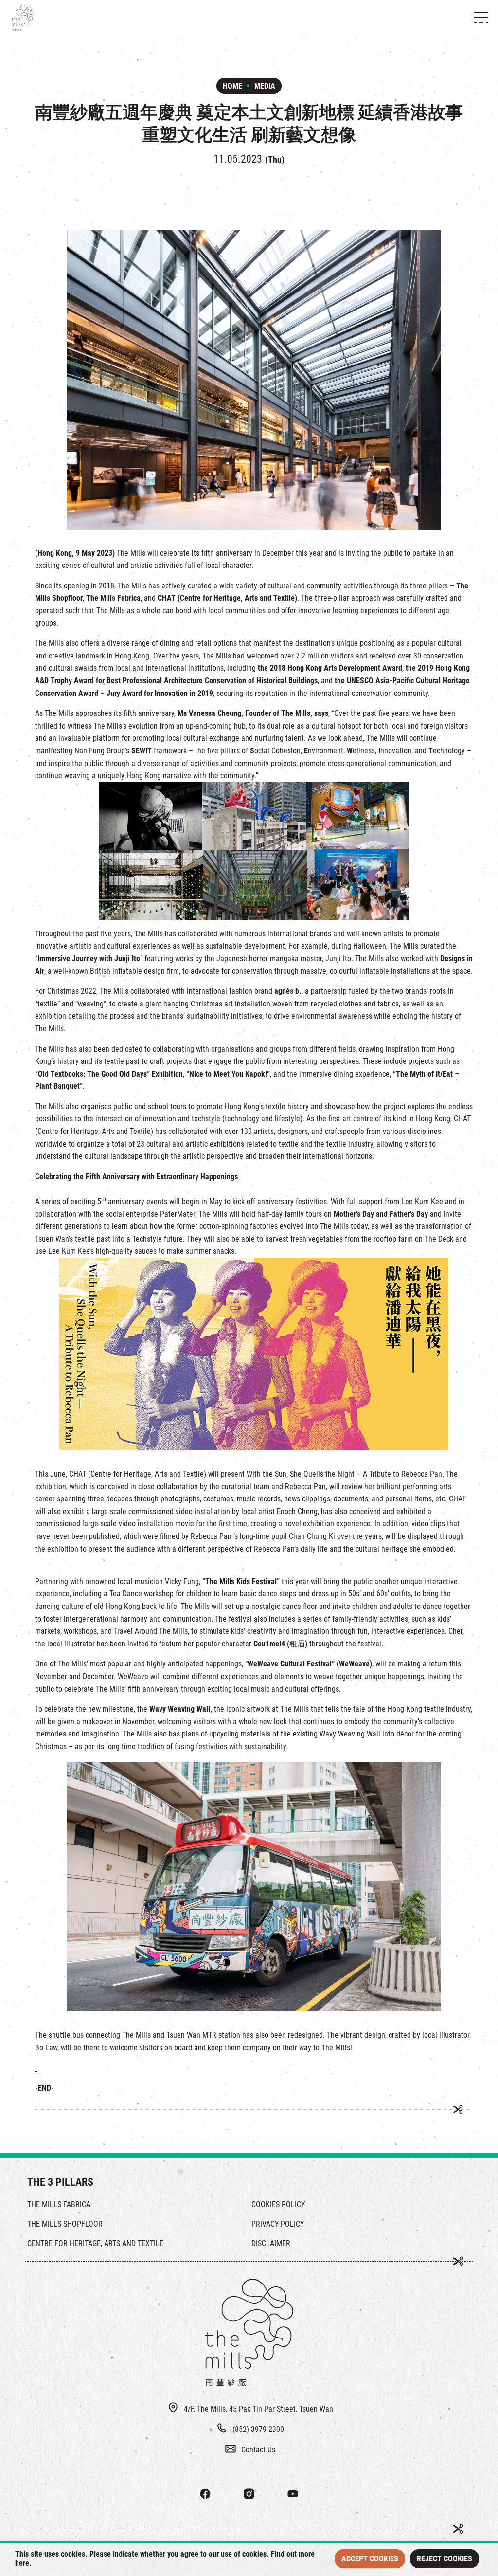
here (22, 2563)
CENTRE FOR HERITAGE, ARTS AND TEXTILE (95, 2243)
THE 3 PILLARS (60, 2182)
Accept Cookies (370, 2559)
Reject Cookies (445, 2559)
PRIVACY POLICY (278, 2224)
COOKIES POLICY (278, 2204)
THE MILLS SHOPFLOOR (65, 2224)
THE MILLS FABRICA (59, 2204)
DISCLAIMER (271, 2243)
